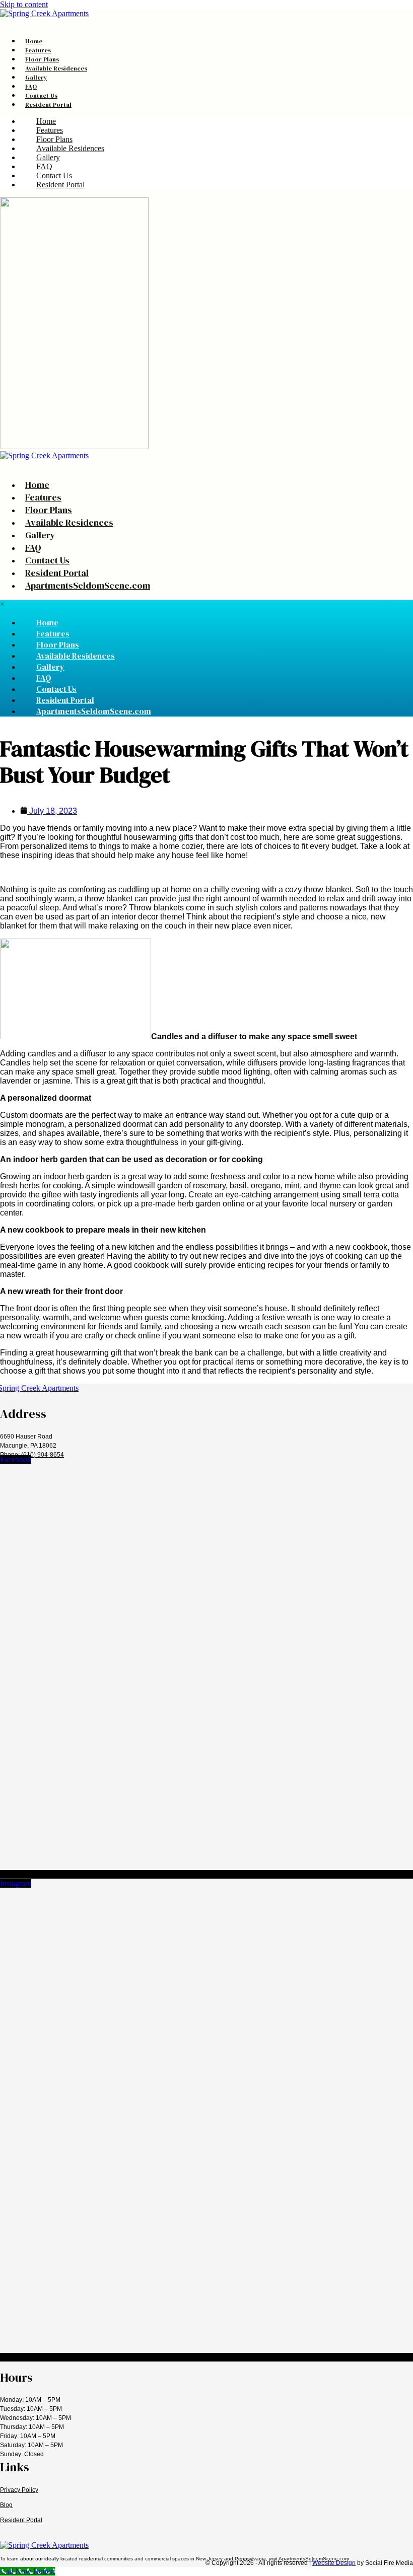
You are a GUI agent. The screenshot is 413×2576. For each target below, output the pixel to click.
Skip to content (24, 4)
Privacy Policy (19, 2490)
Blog (6, 2505)
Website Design (334, 2563)
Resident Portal (21, 2520)
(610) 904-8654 (43, 1455)
